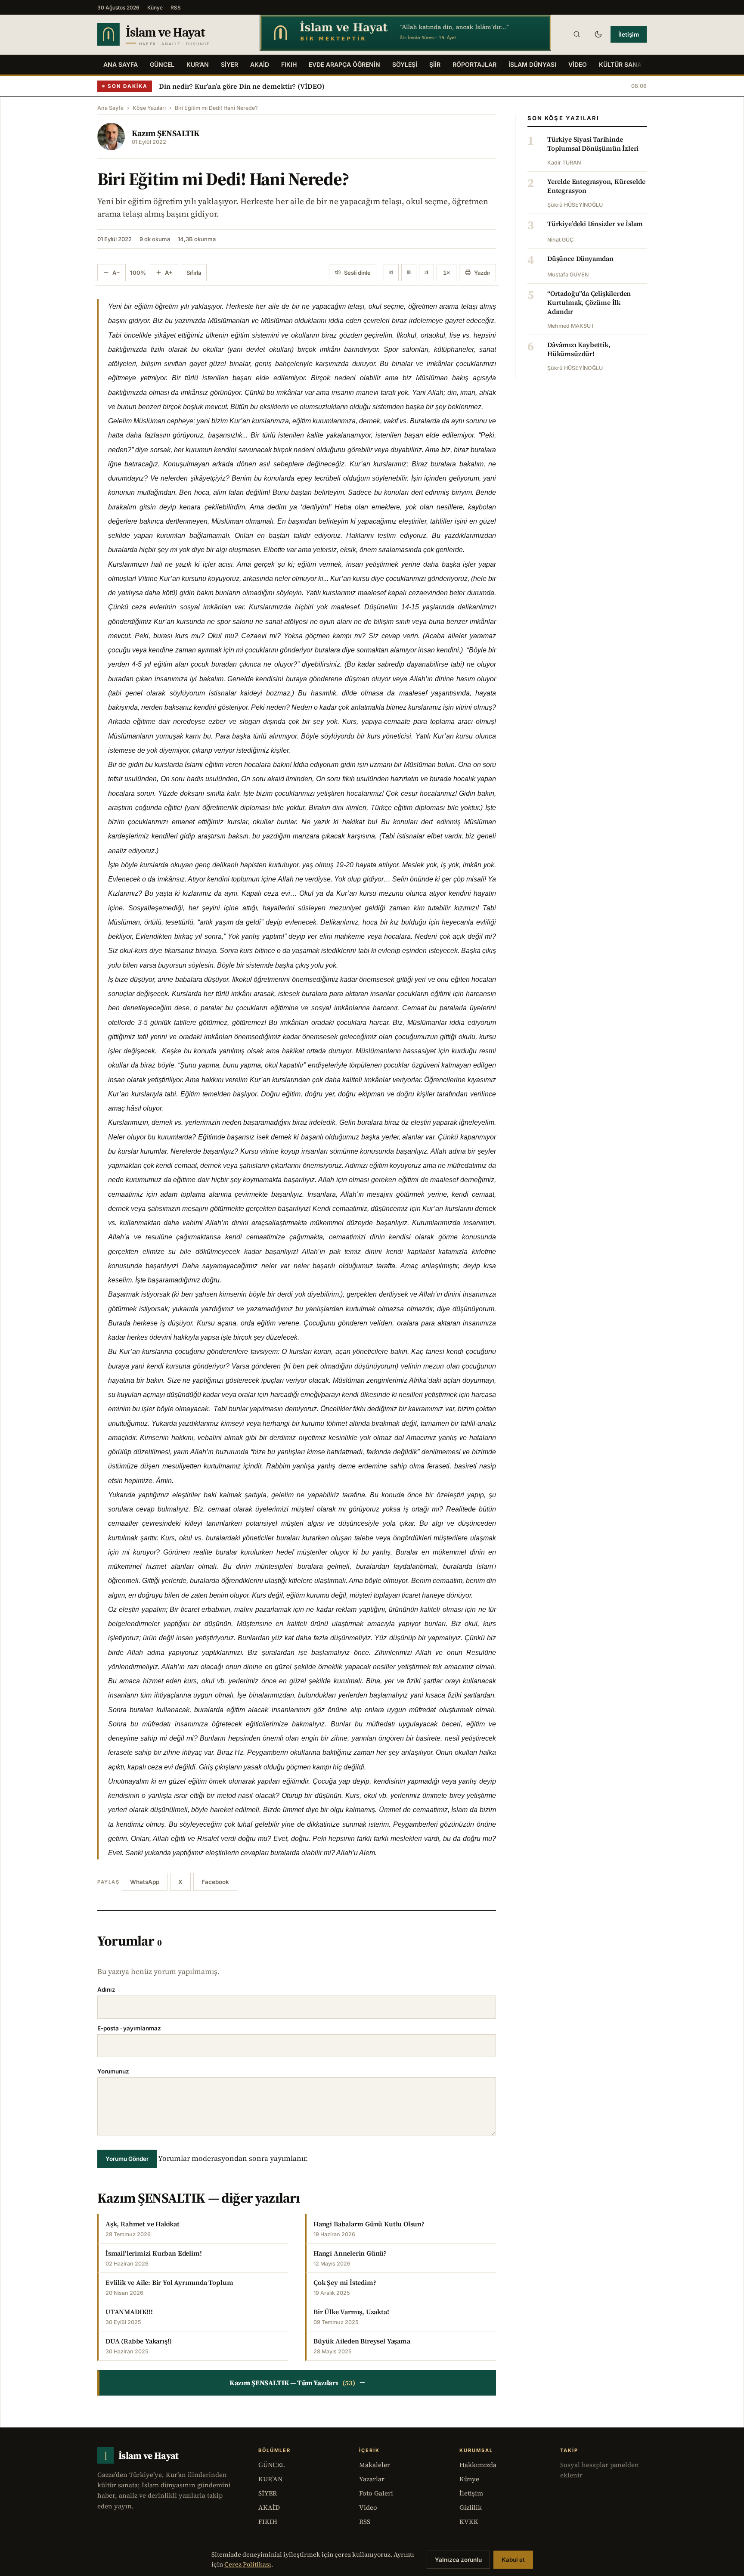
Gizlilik (471, 2507)
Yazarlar (372, 2479)
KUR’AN (198, 64)
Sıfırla (194, 273)
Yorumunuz (113, 2071)
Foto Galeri (376, 2493)
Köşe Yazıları (149, 108)
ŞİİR (435, 64)
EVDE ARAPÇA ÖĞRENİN (344, 64)
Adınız (106, 1989)
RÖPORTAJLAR (474, 64)
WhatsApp (145, 1882)
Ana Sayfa (121, 64)
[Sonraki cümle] (426, 273)
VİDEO (578, 64)
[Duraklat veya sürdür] (409, 273)
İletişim (629, 34)
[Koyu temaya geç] (598, 34)
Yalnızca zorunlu (458, 2560)
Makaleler (375, 2465)
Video (368, 2507)
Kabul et (513, 2560)
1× (446, 273)
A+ (169, 273)
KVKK (469, 2522)
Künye (155, 8)
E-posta (129, 2028)
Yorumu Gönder (127, 2159)
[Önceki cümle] (391, 273)
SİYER (229, 64)
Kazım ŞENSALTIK (166, 133)
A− (116, 273)
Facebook (215, 1882)
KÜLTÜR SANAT (622, 64)
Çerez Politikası (248, 2564)
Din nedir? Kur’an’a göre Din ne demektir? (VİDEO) (242, 86)
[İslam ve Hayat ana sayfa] (170, 34)
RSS (176, 8)
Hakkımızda (478, 2465)
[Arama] (577, 34)
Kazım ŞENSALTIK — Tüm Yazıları (298, 2383)
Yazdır (482, 273)
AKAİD (260, 64)
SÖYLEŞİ (405, 64)
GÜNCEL (162, 64)
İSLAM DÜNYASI (532, 64)
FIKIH (289, 64)
